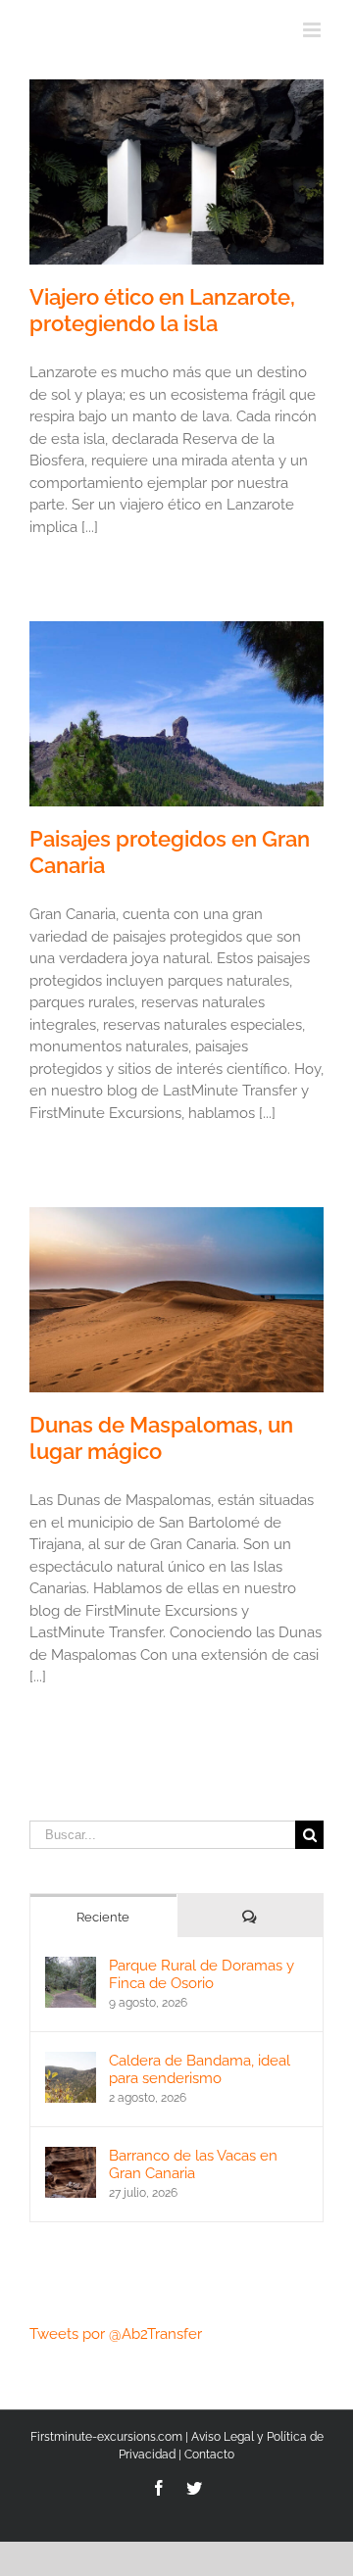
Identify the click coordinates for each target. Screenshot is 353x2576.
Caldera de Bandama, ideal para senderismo (200, 2069)
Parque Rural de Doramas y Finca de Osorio (202, 1974)
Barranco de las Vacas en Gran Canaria (193, 2164)
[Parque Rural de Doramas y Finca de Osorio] (71, 1968)
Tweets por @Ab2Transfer (116, 2334)
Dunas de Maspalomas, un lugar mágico (161, 1438)
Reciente (103, 1917)
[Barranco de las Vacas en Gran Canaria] (71, 2158)
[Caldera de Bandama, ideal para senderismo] (71, 2063)
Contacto (209, 2454)
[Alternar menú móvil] (313, 30)
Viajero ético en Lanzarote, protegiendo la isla (162, 310)
